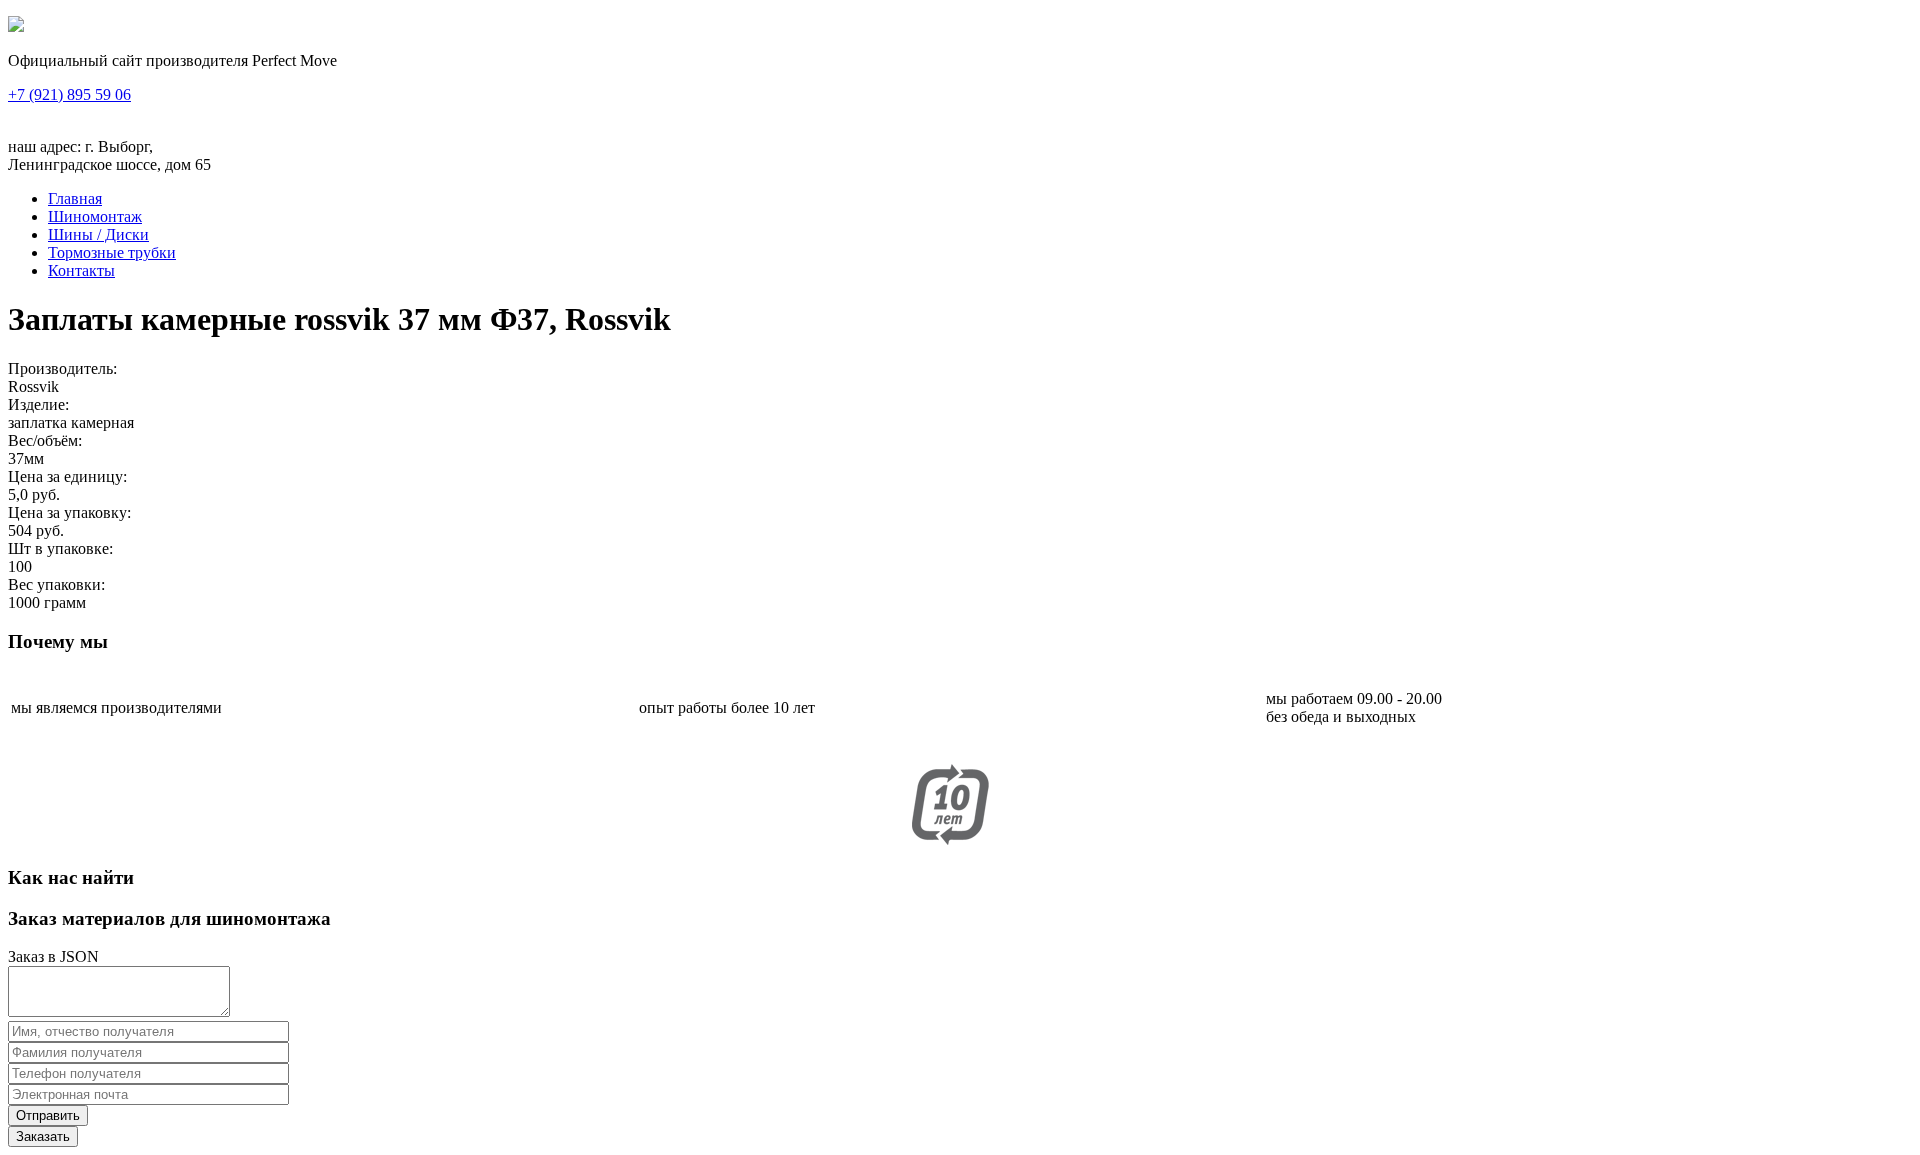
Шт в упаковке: (60, 548)
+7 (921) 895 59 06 (69, 94)
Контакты (81, 270)
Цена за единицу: (67, 476)
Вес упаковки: (56, 584)
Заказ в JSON (53, 956)
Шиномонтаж (95, 216)
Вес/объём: (45, 440)
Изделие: (38, 404)
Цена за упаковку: (69, 512)
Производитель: (62, 368)
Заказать (43, 1136)
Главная (75, 198)
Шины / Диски (98, 234)
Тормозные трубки (112, 252)
